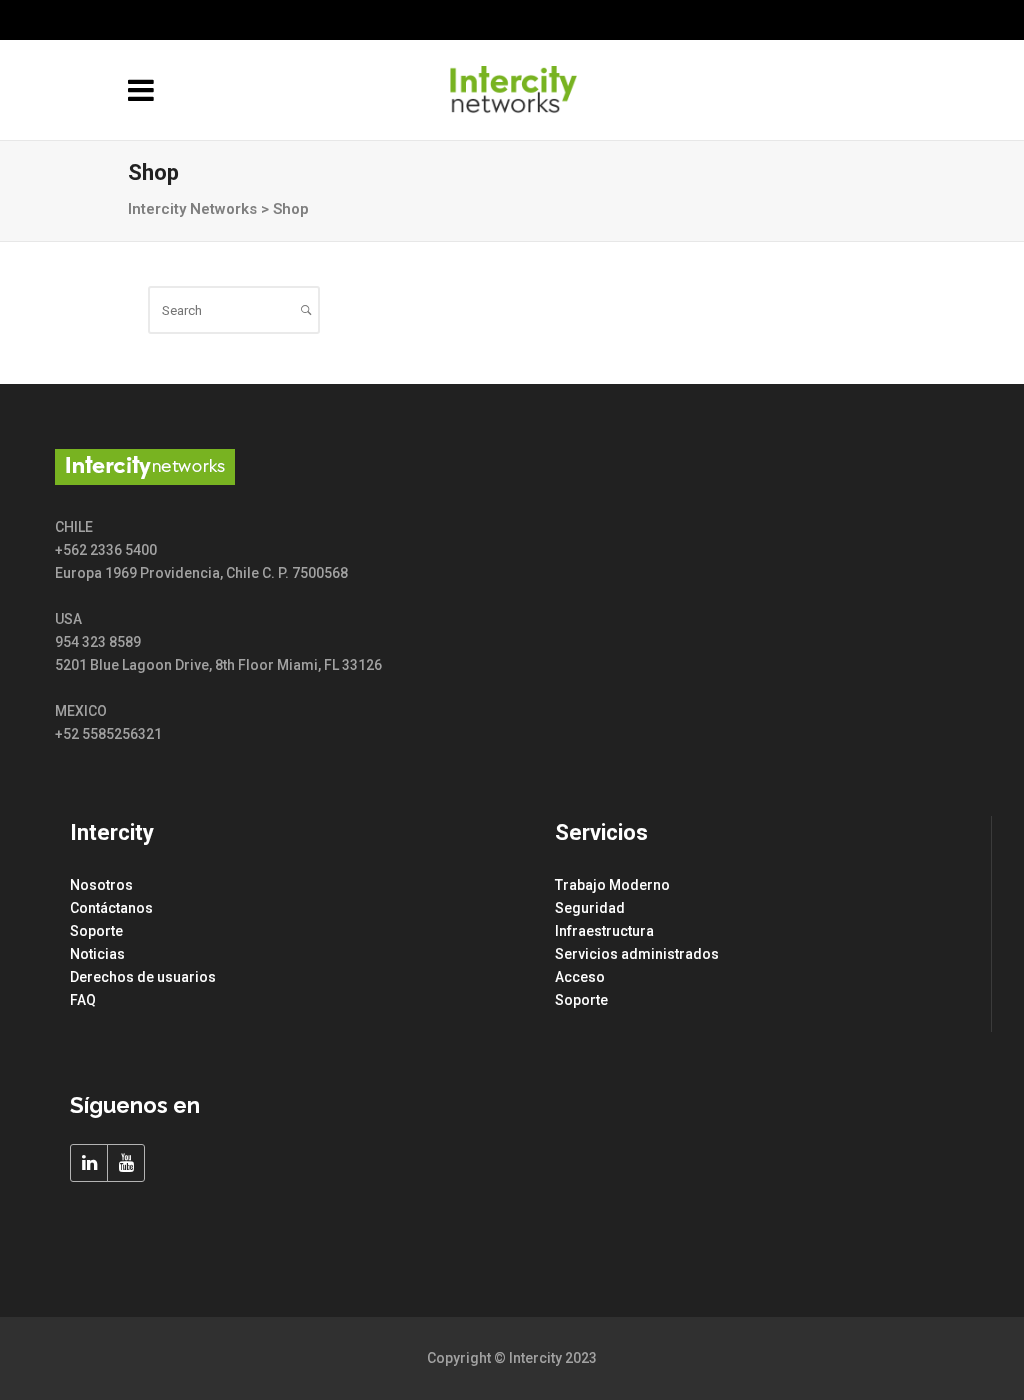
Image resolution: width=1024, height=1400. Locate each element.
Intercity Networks (192, 209)
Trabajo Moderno (612, 885)
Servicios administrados (637, 954)
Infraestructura (604, 931)
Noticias (97, 954)
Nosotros (101, 885)
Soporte (96, 931)
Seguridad (590, 908)
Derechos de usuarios (143, 977)
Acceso (580, 977)
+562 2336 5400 (923, 20)
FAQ (83, 1000)
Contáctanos (111, 908)
